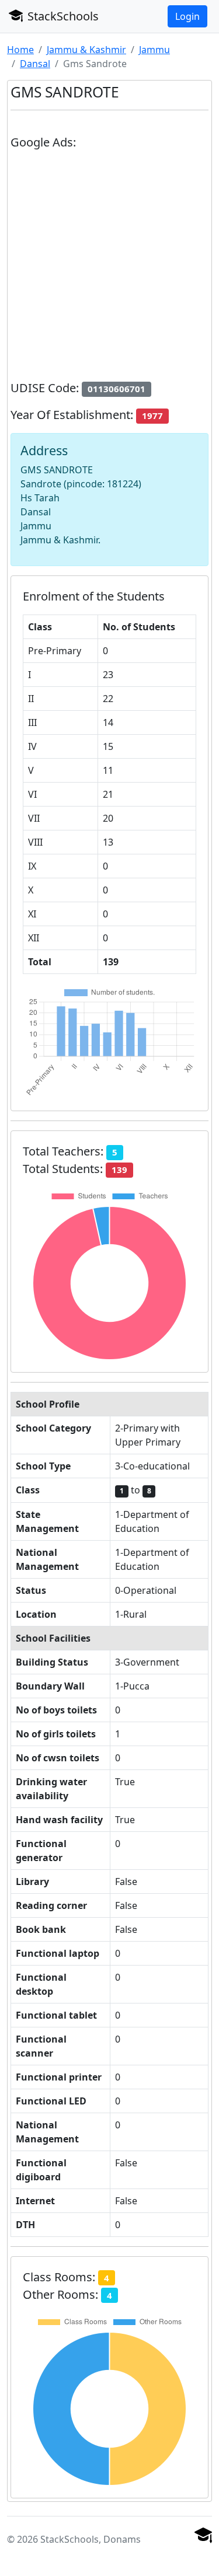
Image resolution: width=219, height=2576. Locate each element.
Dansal (35, 64)
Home (20, 50)
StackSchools (62, 16)
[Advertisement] (109, 270)
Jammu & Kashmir (86, 50)
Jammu (154, 50)
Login (187, 16)
